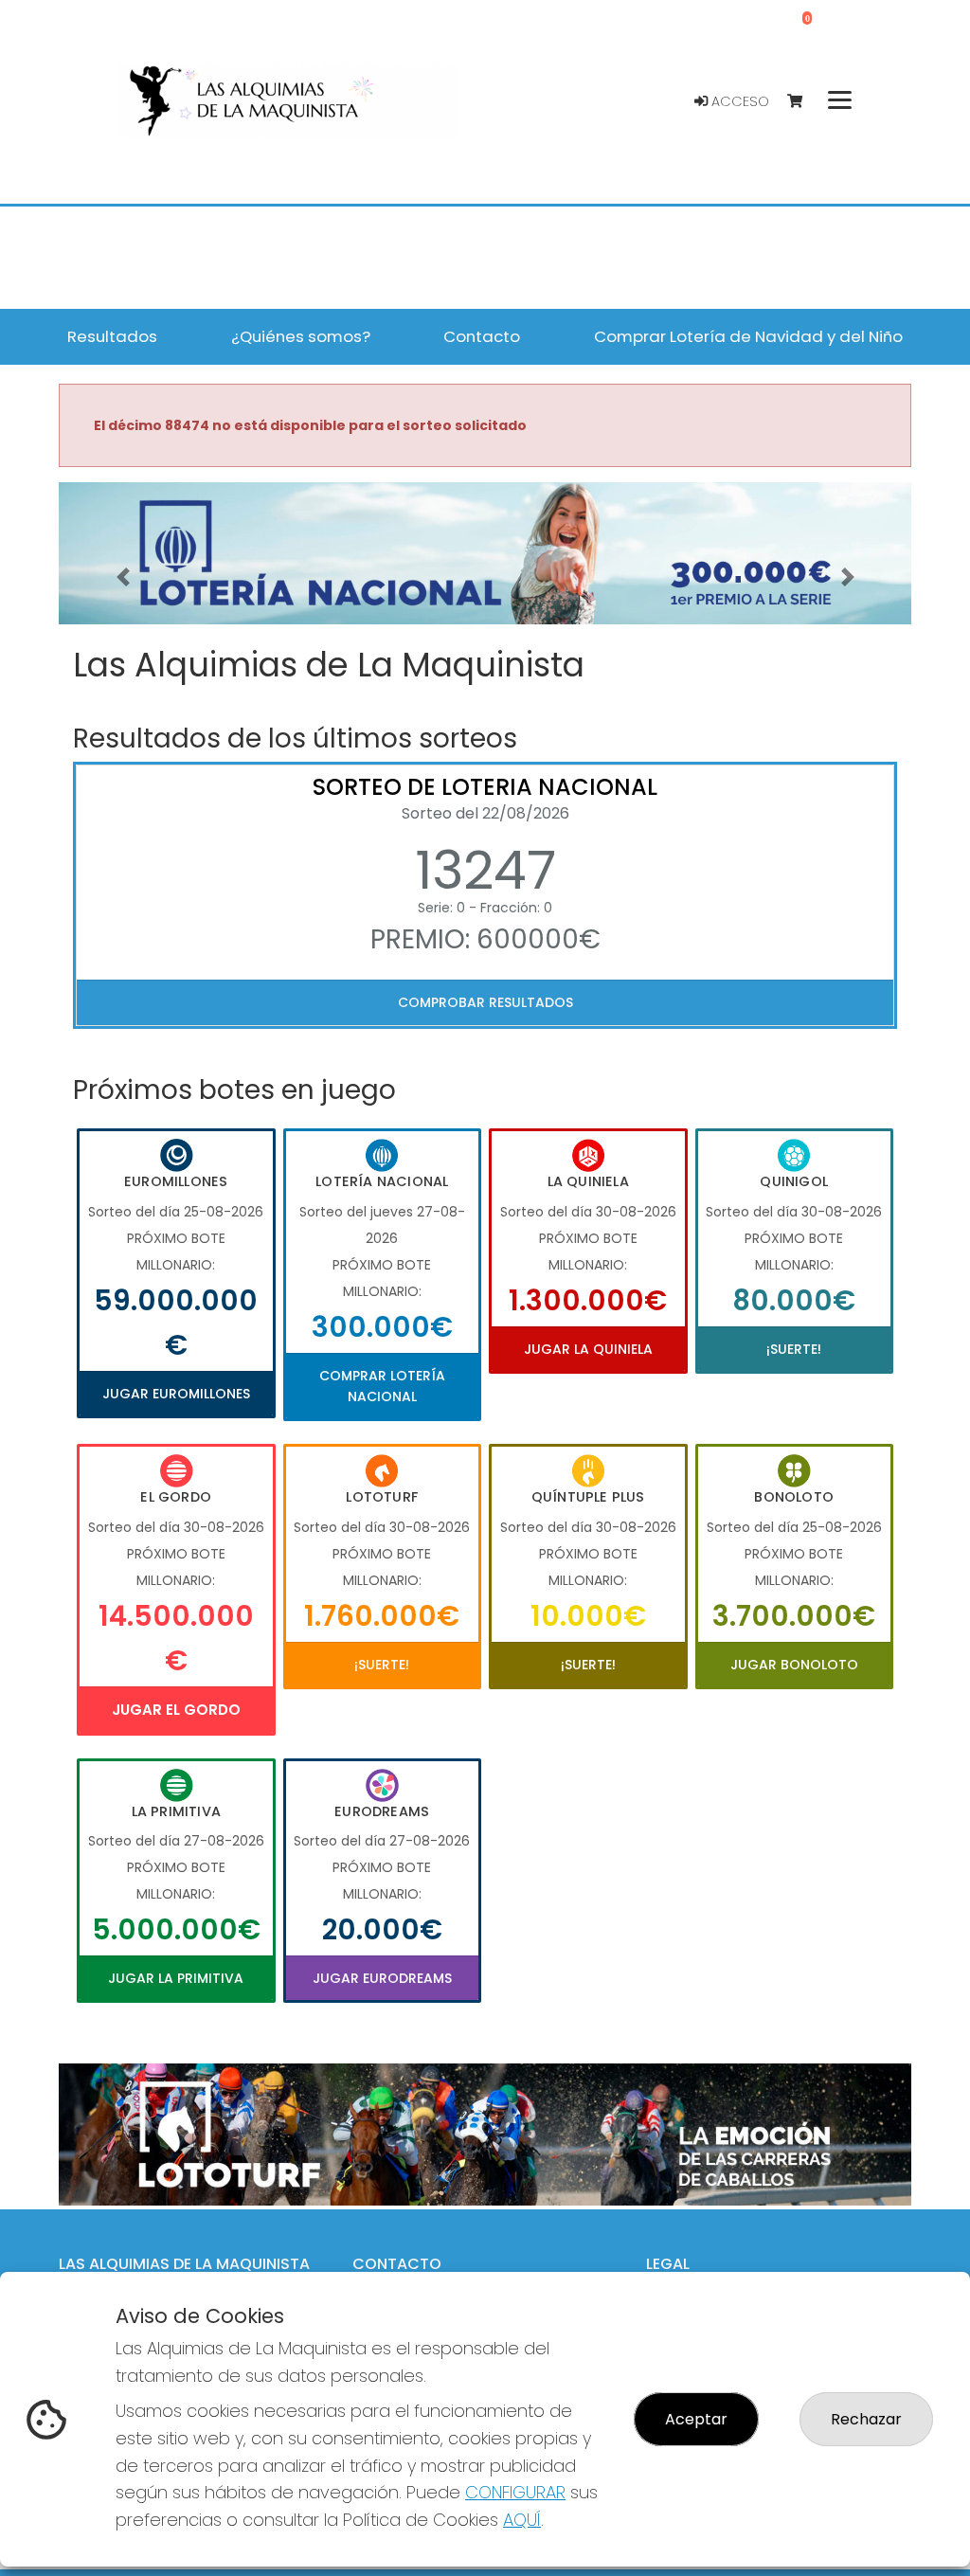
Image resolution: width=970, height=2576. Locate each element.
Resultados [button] (112, 336)
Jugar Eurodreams (382, 1978)
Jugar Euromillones (176, 1394)
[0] (804, 102)
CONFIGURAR (515, 2492)
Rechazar (866, 2419)
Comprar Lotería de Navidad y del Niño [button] (748, 336)
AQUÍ (522, 2520)
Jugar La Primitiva (176, 1978)
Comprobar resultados (485, 1002)
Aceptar (696, 2419)
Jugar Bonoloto (794, 1665)
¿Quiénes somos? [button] (301, 336)
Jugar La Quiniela (588, 1349)
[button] (123, 577)
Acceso (738, 101)
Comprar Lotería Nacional (382, 1386)
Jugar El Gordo (176, 1710)
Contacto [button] (482, 336)
